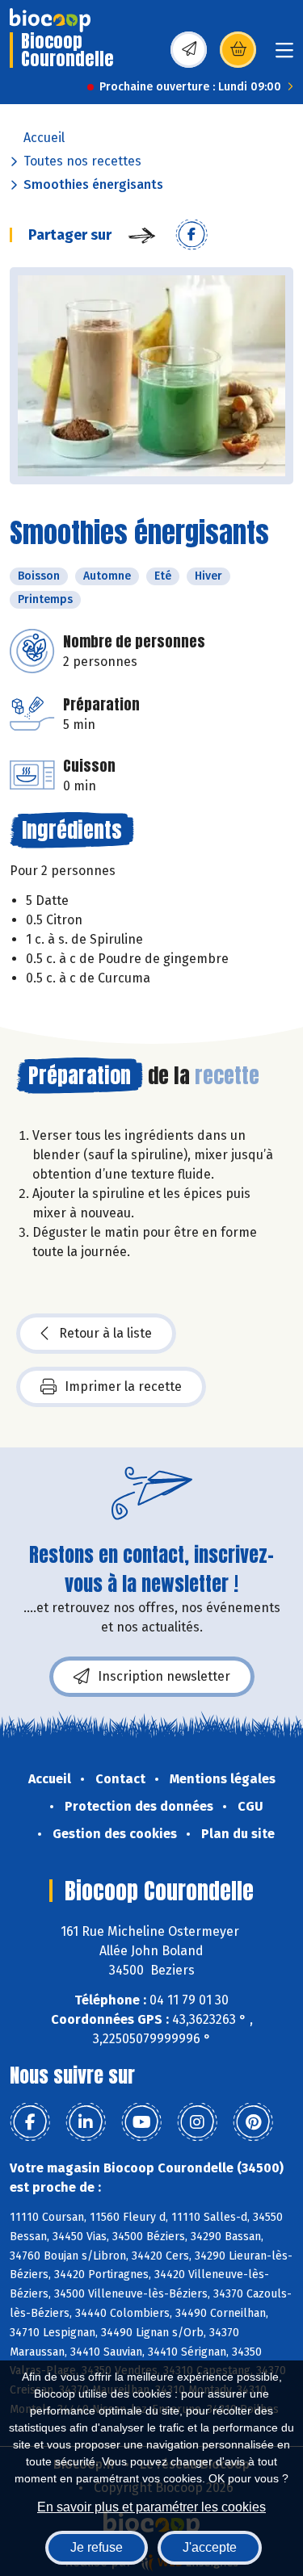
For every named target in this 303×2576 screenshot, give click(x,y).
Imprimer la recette (123, 1386)
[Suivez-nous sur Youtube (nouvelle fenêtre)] (141, 2122)
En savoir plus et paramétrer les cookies (151, 2507)
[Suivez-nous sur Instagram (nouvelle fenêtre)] (197, 2122)
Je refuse (97, 2547)
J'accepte (210, 2547)
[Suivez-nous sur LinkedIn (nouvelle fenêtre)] (86, 2122)
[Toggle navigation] (284, 55)
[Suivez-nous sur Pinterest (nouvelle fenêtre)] (253, 2122)
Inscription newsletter (164, 1676)
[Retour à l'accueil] (50, 20)
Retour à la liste (105, 1333)
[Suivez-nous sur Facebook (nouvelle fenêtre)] (30, 2122)
